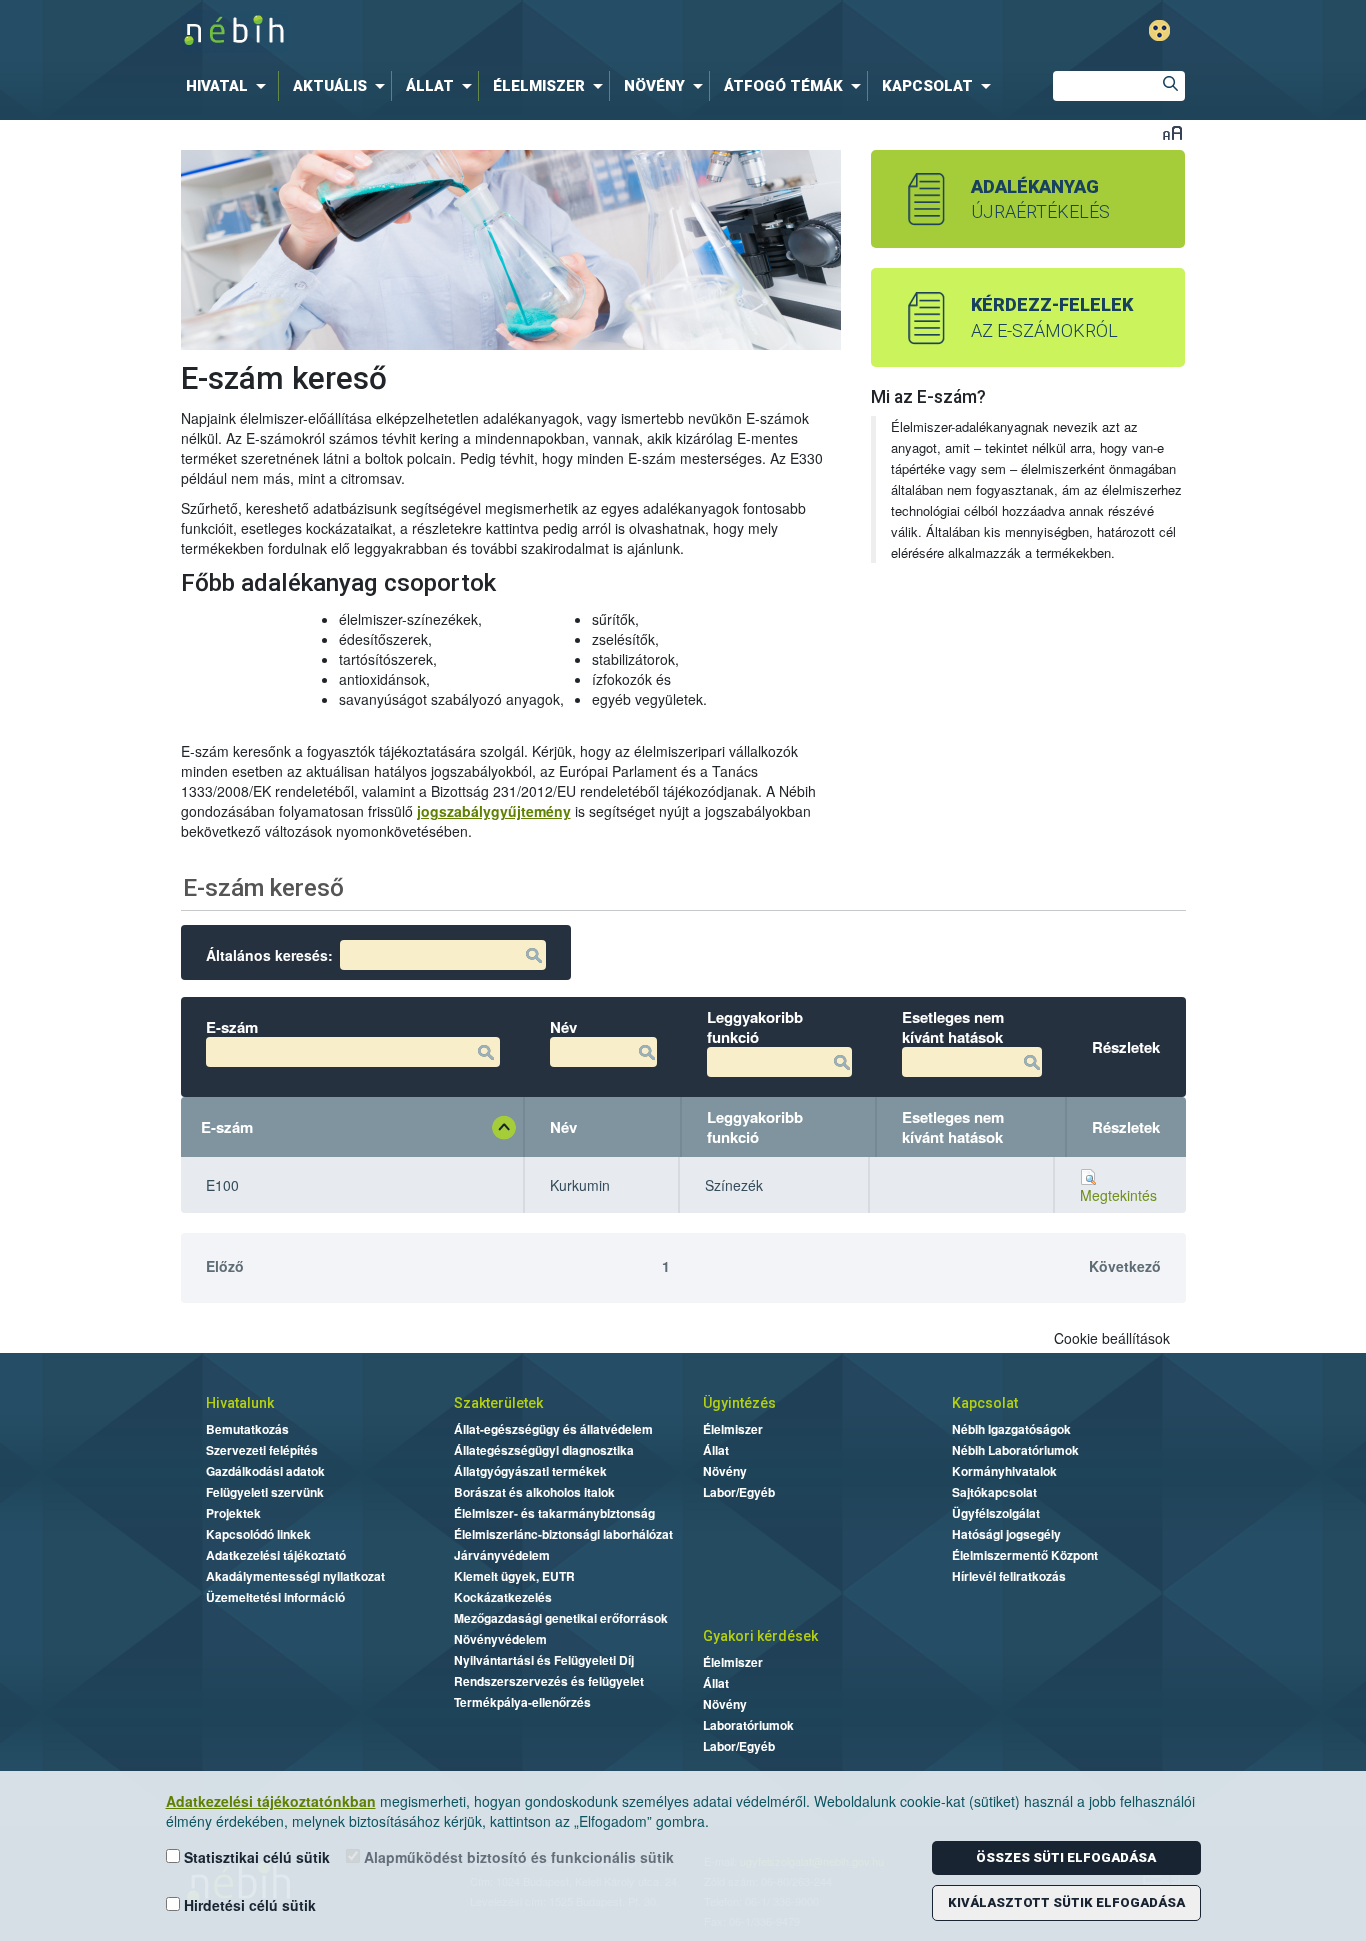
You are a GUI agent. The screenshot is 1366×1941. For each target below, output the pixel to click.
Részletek (1126, 1127)
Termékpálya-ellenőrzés (522, 1702)
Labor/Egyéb (739, 1492)
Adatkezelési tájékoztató (276, 1555)
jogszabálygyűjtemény (494, 811)
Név (563, 1127)
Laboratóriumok (748, 1725)
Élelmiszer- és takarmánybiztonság (554, 1513)
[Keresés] (1170, 86)
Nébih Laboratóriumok (1015, 1450)
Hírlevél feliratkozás (1009, 1576)
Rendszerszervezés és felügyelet (549, 1681)
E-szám (227, 1127)
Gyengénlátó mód (1159, 30)
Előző (225, 1266)
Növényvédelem (500, 1639)
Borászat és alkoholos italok (534, 1492)
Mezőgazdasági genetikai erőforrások (561, 1618)
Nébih (475, 31)
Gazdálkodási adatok (265, 1471)
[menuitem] (230, 86)
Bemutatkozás (247, 1429)
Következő (1125, 1266)
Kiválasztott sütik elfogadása (1066, 1902)
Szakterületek (498, 1403)
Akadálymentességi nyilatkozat (295, 1576)
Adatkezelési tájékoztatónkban (271, 1801)
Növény (725, 1471)
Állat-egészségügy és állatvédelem (553, 1429)
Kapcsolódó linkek (258, 1534)
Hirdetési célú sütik (248, 1905)
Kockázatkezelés (503, 1597)
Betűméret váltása (1172, 132)
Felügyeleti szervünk (265, 1492)
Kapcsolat (985, 1403)
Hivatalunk (240, 1403)
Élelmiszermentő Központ (1025, 1555)
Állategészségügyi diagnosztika (544, 1450)
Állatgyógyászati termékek (530, 1471)
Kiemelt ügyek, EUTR (514, 1576)
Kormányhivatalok (1004, 1471)
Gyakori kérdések (760, 1636)
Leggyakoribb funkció (755, 1127)
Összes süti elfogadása (1066, 1857)
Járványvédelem (502, 1555)
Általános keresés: (269, 955)
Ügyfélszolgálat (996, 1513)
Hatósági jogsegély (1006, 1534)
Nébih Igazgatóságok (1011, 1429)
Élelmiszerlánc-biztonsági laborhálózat (563, 1534)
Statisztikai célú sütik (255, 1857)
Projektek (233, 1513)
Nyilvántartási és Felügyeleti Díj (544, 1660)
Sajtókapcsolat (994, 1492)
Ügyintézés (739, 1403)
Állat (716, 1450)
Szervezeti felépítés (262, 1450)
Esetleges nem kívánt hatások (953, 1127)
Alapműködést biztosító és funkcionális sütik (517, 1857)
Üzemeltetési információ (275, 1597)
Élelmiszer (733, 1429)
